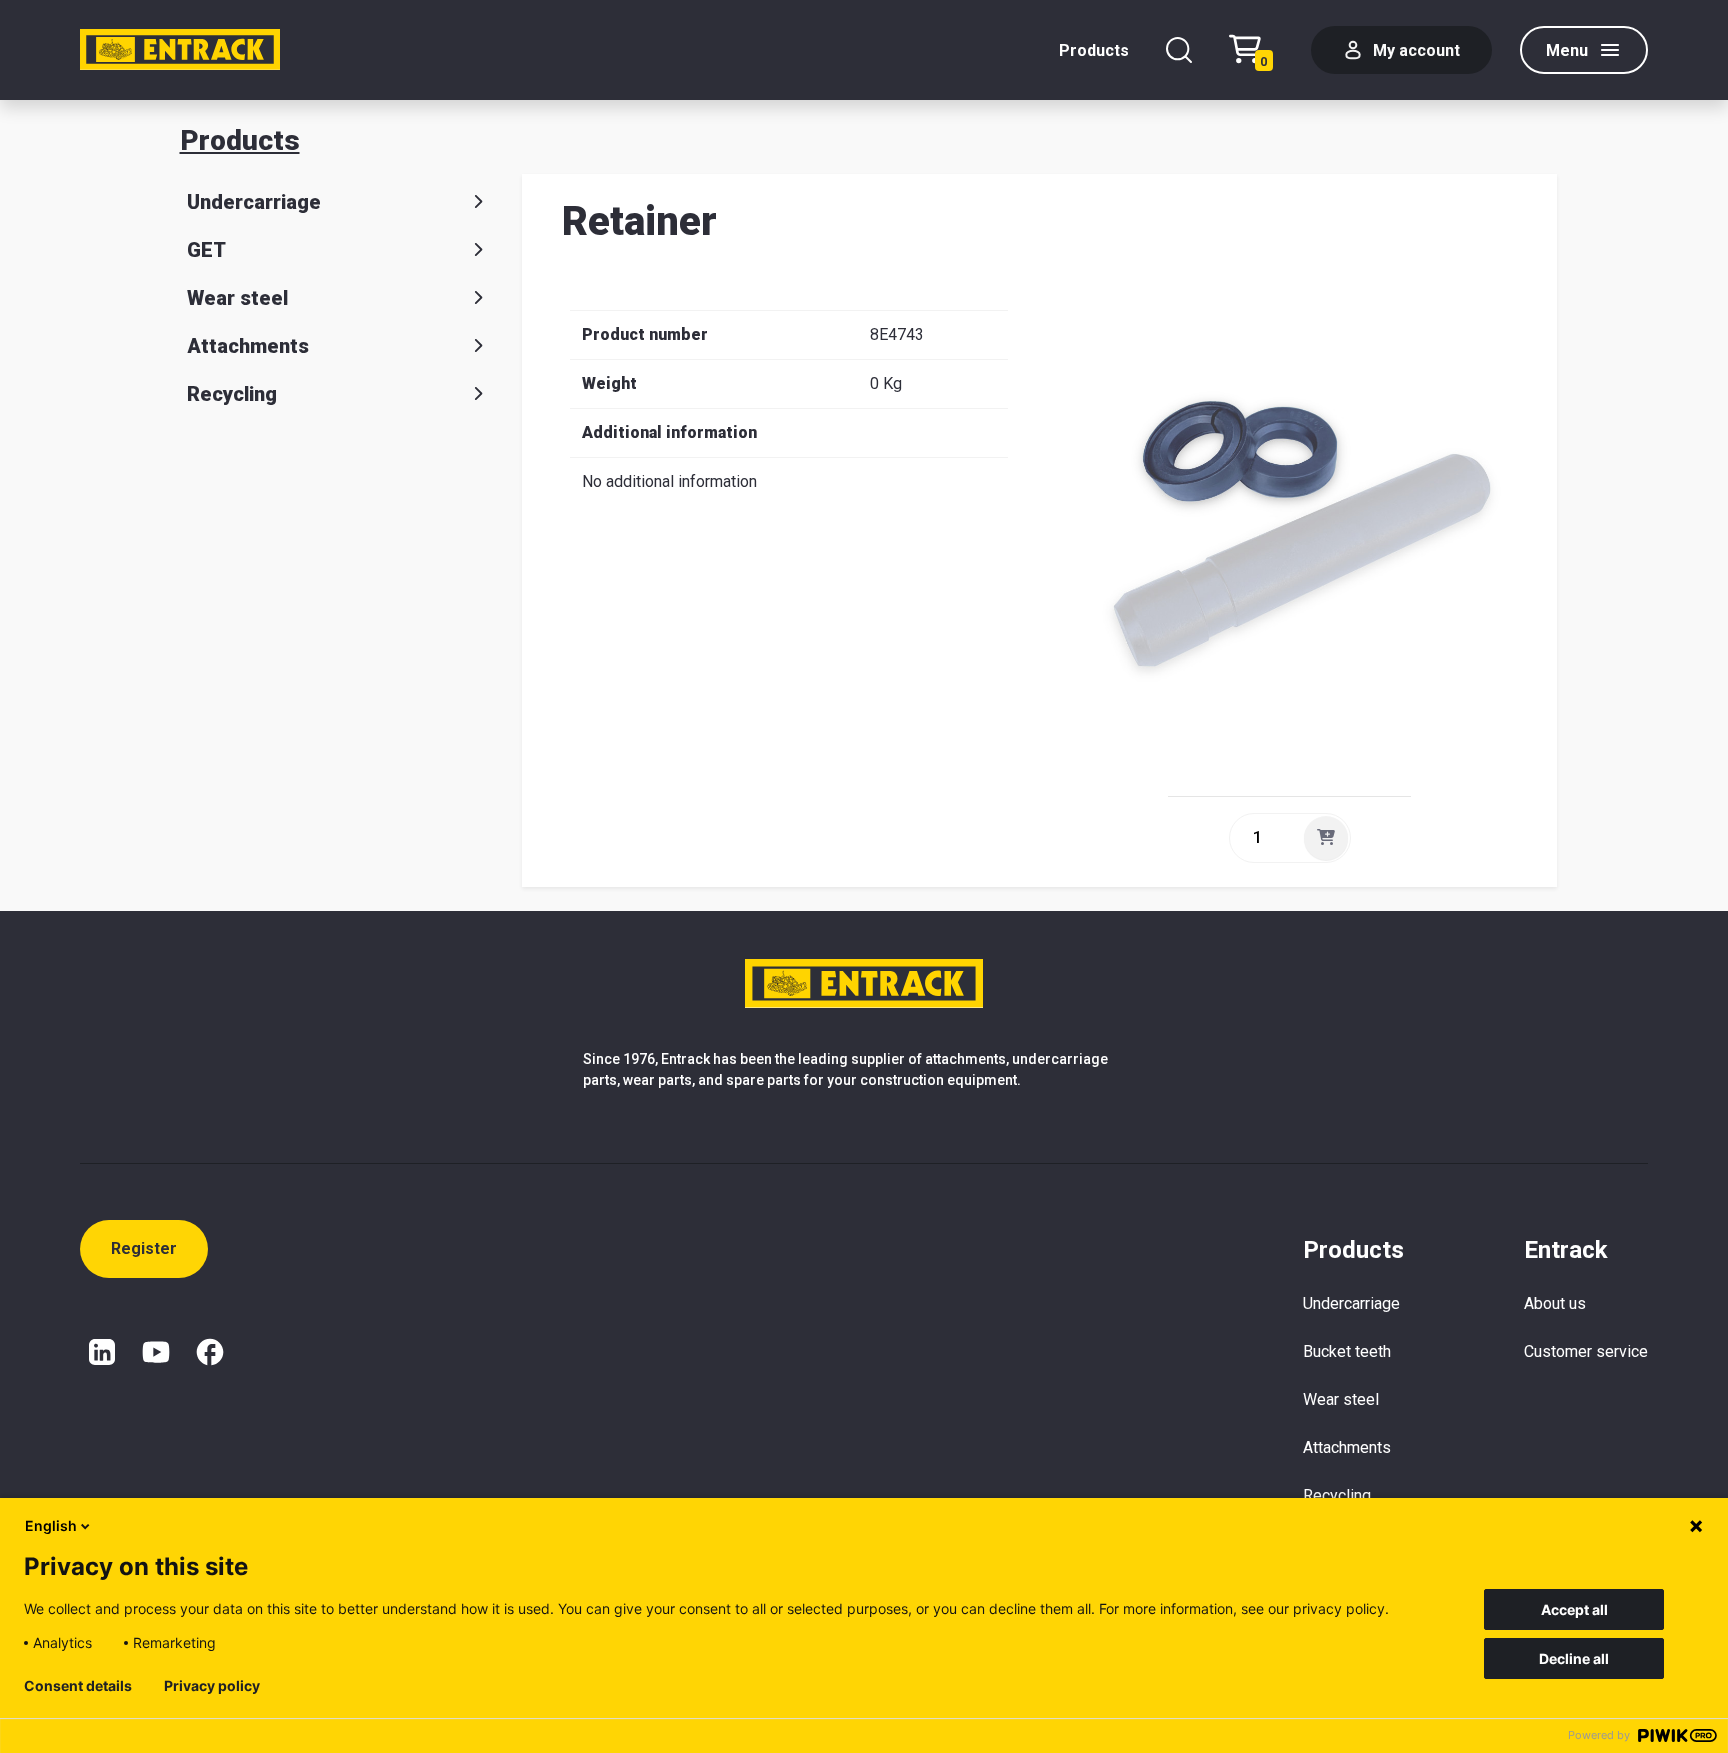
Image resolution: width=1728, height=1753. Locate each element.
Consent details (78, 1686)
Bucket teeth (1347, 1351)
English (51, 1525)
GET (206, 250)
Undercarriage (254, 202)
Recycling (232, 394)
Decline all (1574, 1658)
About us (1555, 1303)
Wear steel (237, 298)
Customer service (1586, 1351)
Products (1094, 50)
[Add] (1326, 838)
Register (144, 1248)
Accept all (1574, 1609)
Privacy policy (212, 1686)
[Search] (1179, 50)
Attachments (248, 346)
